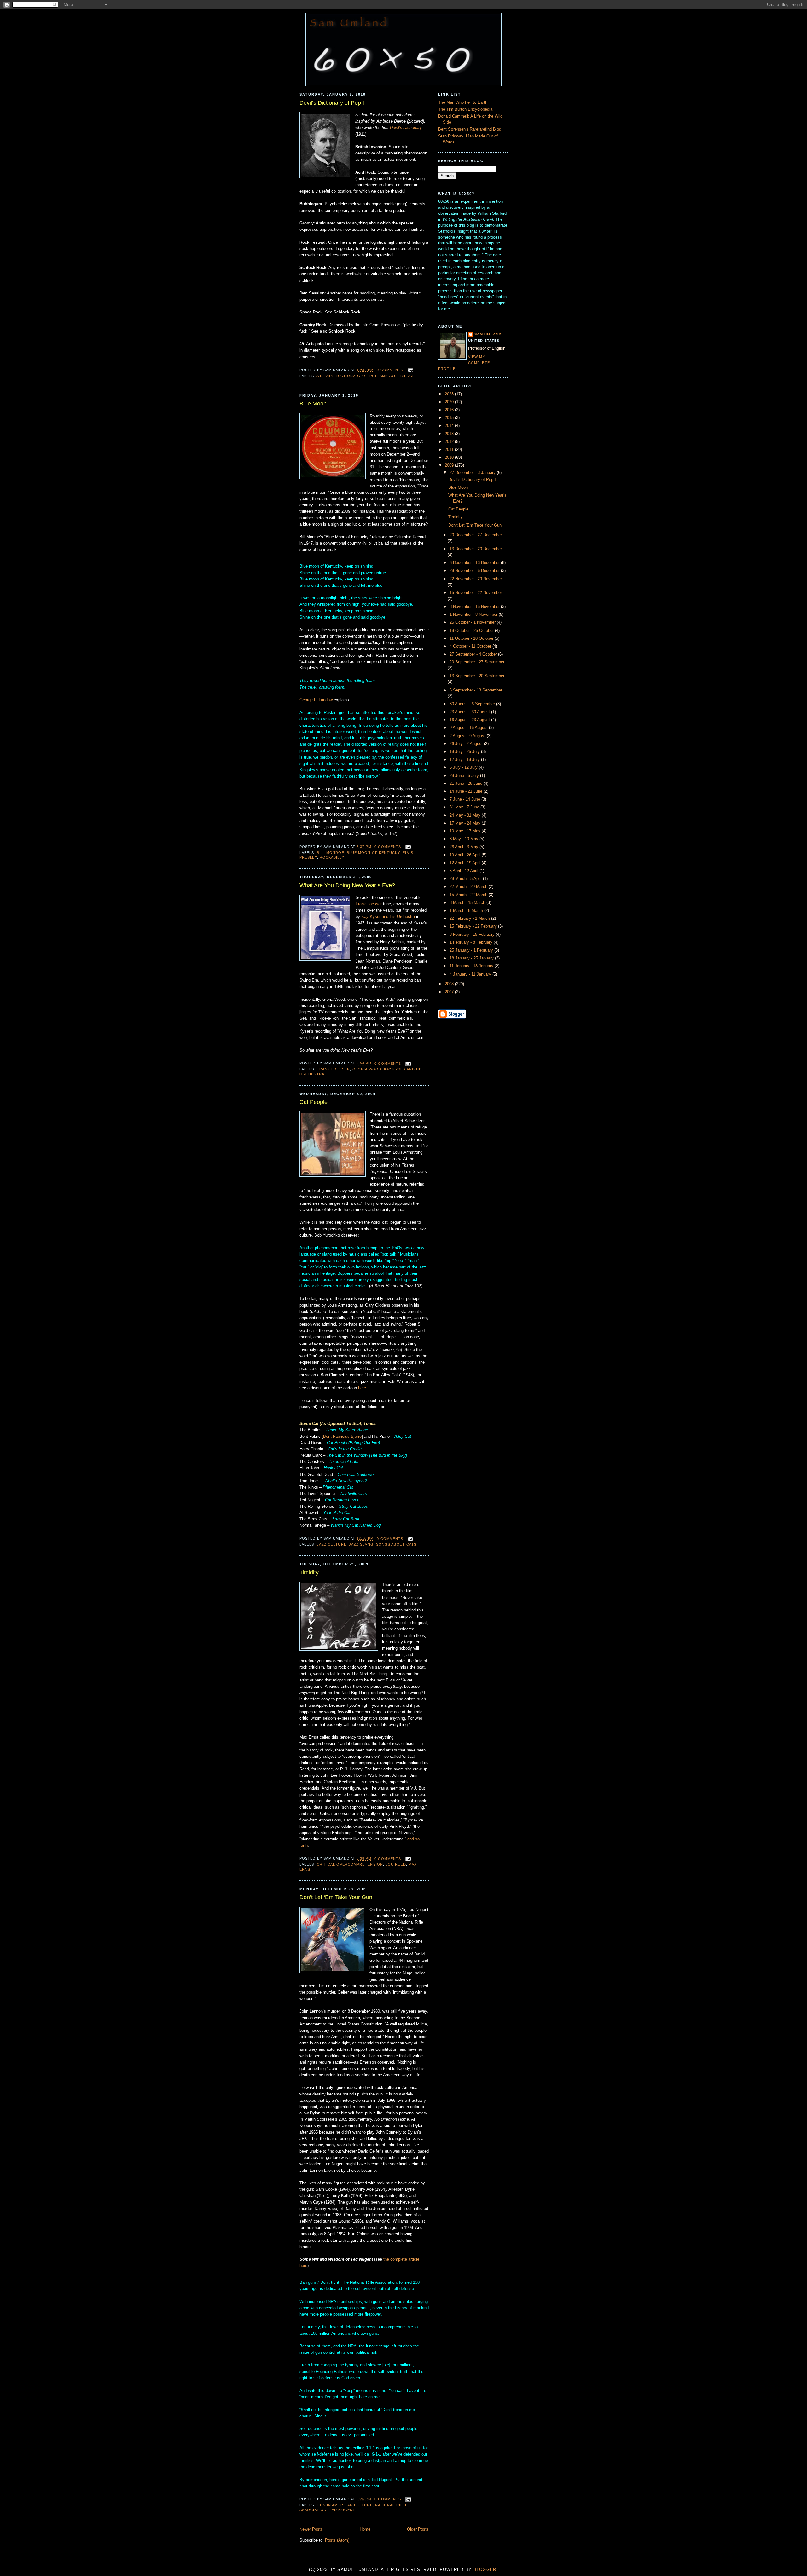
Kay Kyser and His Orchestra (388, 917)
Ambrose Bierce (397, 376)
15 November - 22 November (476, 593)
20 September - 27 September (477, 662)
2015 (450, 418)
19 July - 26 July (465, 752)
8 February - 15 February (473, 935)
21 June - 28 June (467, 784)
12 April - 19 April (466, 863)
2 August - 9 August (468, 736)
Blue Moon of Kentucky (373, 853)
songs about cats (396, 1544)
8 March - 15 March (468, 903)
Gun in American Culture (345, 2505)
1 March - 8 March (467, 911)
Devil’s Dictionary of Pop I (332, 103)
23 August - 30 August (470, 712)
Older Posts (418, 2529)
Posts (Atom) (337, 2540)
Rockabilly (332, 857)
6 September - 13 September (476, 690)
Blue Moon (313, 404)
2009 (450, 465)
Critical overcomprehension (350, 1864)
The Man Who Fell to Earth (463, 102)
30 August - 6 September (473, 704)
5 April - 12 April (464, 871)
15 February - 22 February (474, 926)
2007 (450, 992)
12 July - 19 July (465, 760)
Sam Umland (488, 334)
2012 (450, 442)
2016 (450, 410)
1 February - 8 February (472, 942)
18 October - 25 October (472, 631)
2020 (450, 402)
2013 (450, 434)
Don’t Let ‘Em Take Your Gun (336, 1897)
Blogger (485, 2570)
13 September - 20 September (477, 676)
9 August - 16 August (469, 728)
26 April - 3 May (464, 847)
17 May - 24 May (466, 823)
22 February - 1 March (470, 918)
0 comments (390, 370)
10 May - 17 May (466, 831)
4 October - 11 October (471, 646)
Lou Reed (396, 1864)
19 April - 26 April (466, 855)
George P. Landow (316, 700)
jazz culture (332, 1544)
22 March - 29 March (469, 887)
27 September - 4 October (474, 654)
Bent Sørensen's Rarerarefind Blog (470, 129)
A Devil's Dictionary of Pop (347, 376)
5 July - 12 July (464, 767)
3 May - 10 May (464, 839)
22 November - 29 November (476, 579)
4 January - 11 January (471, 974)
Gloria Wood (367, 1069)
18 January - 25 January (472, 958)
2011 (450, 450)
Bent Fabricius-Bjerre (342, 1437)
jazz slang (361, 1544)
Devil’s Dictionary (406, 128)
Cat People (314, 1102)
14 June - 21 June (467, 791)
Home (365, 2529)
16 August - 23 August (470, 720)
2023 (450, 394)
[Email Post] (409, 370)
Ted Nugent (342, 2510)
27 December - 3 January (473, 473)
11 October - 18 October (472, 638)
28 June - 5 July (465, 776)
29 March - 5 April (466, 879)
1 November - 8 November (474, 615)
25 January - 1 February (472, 950)
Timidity (309, 1572)
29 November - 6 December (475, 571)
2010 (450, 458)
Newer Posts (311, 2529)
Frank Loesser (369, 904)
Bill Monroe (331, 853)
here (362, 1388)
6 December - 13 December (475, 563)
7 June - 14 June (465, 799)
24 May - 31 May (466, 815)
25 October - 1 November (473, 622)
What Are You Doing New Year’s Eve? (347, 885)
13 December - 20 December (476, 549)
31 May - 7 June (465, 807)
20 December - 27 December (476, 535)
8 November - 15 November (475, 607)
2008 (450, 984)
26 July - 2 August (467, 744)
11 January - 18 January (472, 966)
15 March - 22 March (469, 895)
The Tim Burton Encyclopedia (465, 109)
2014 (450, 426)
